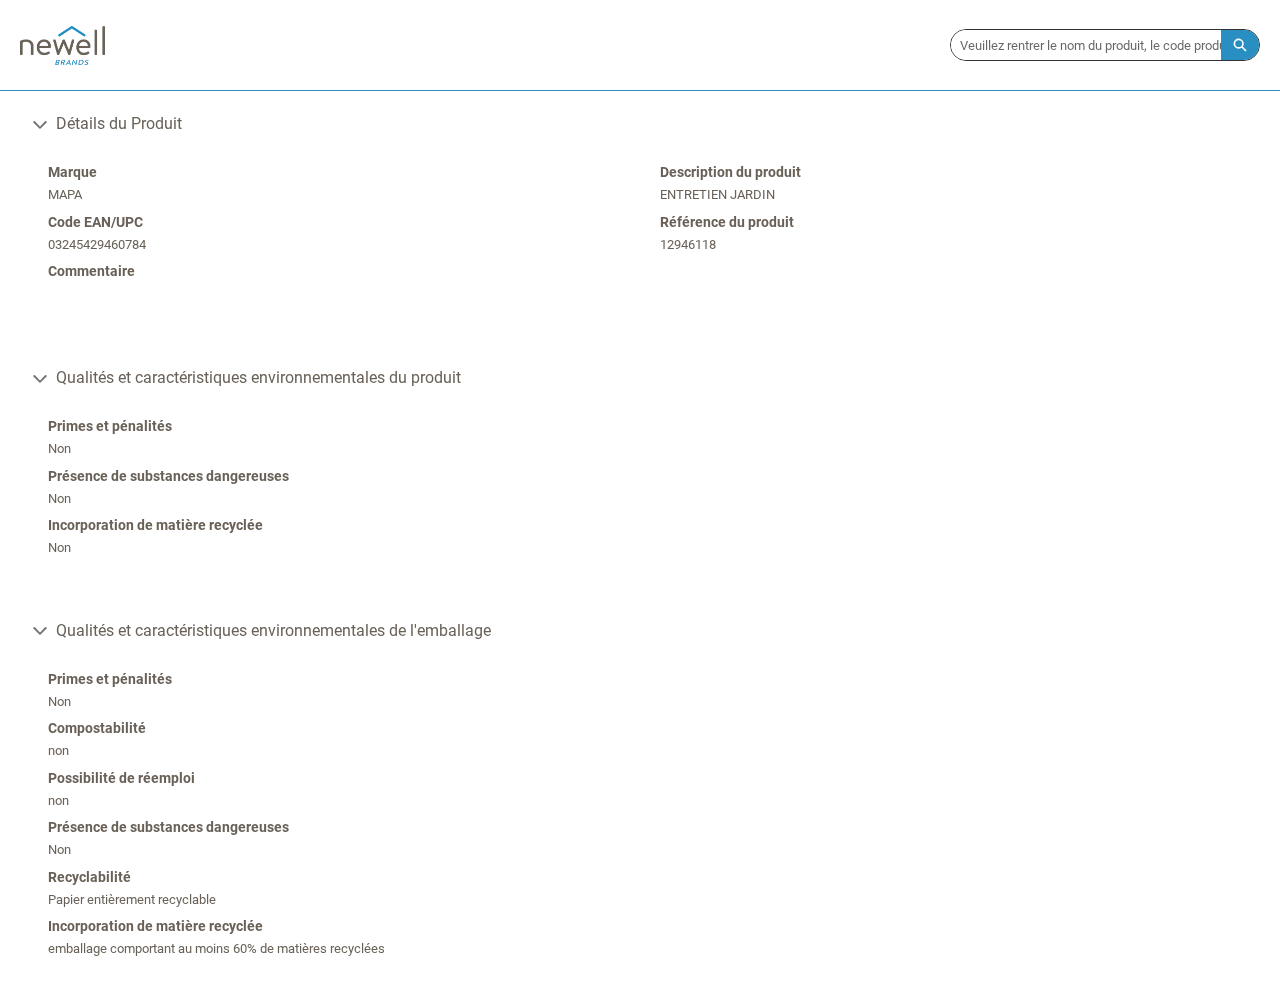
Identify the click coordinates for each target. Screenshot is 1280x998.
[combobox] (1086, 45)
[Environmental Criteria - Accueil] (62, 45)
